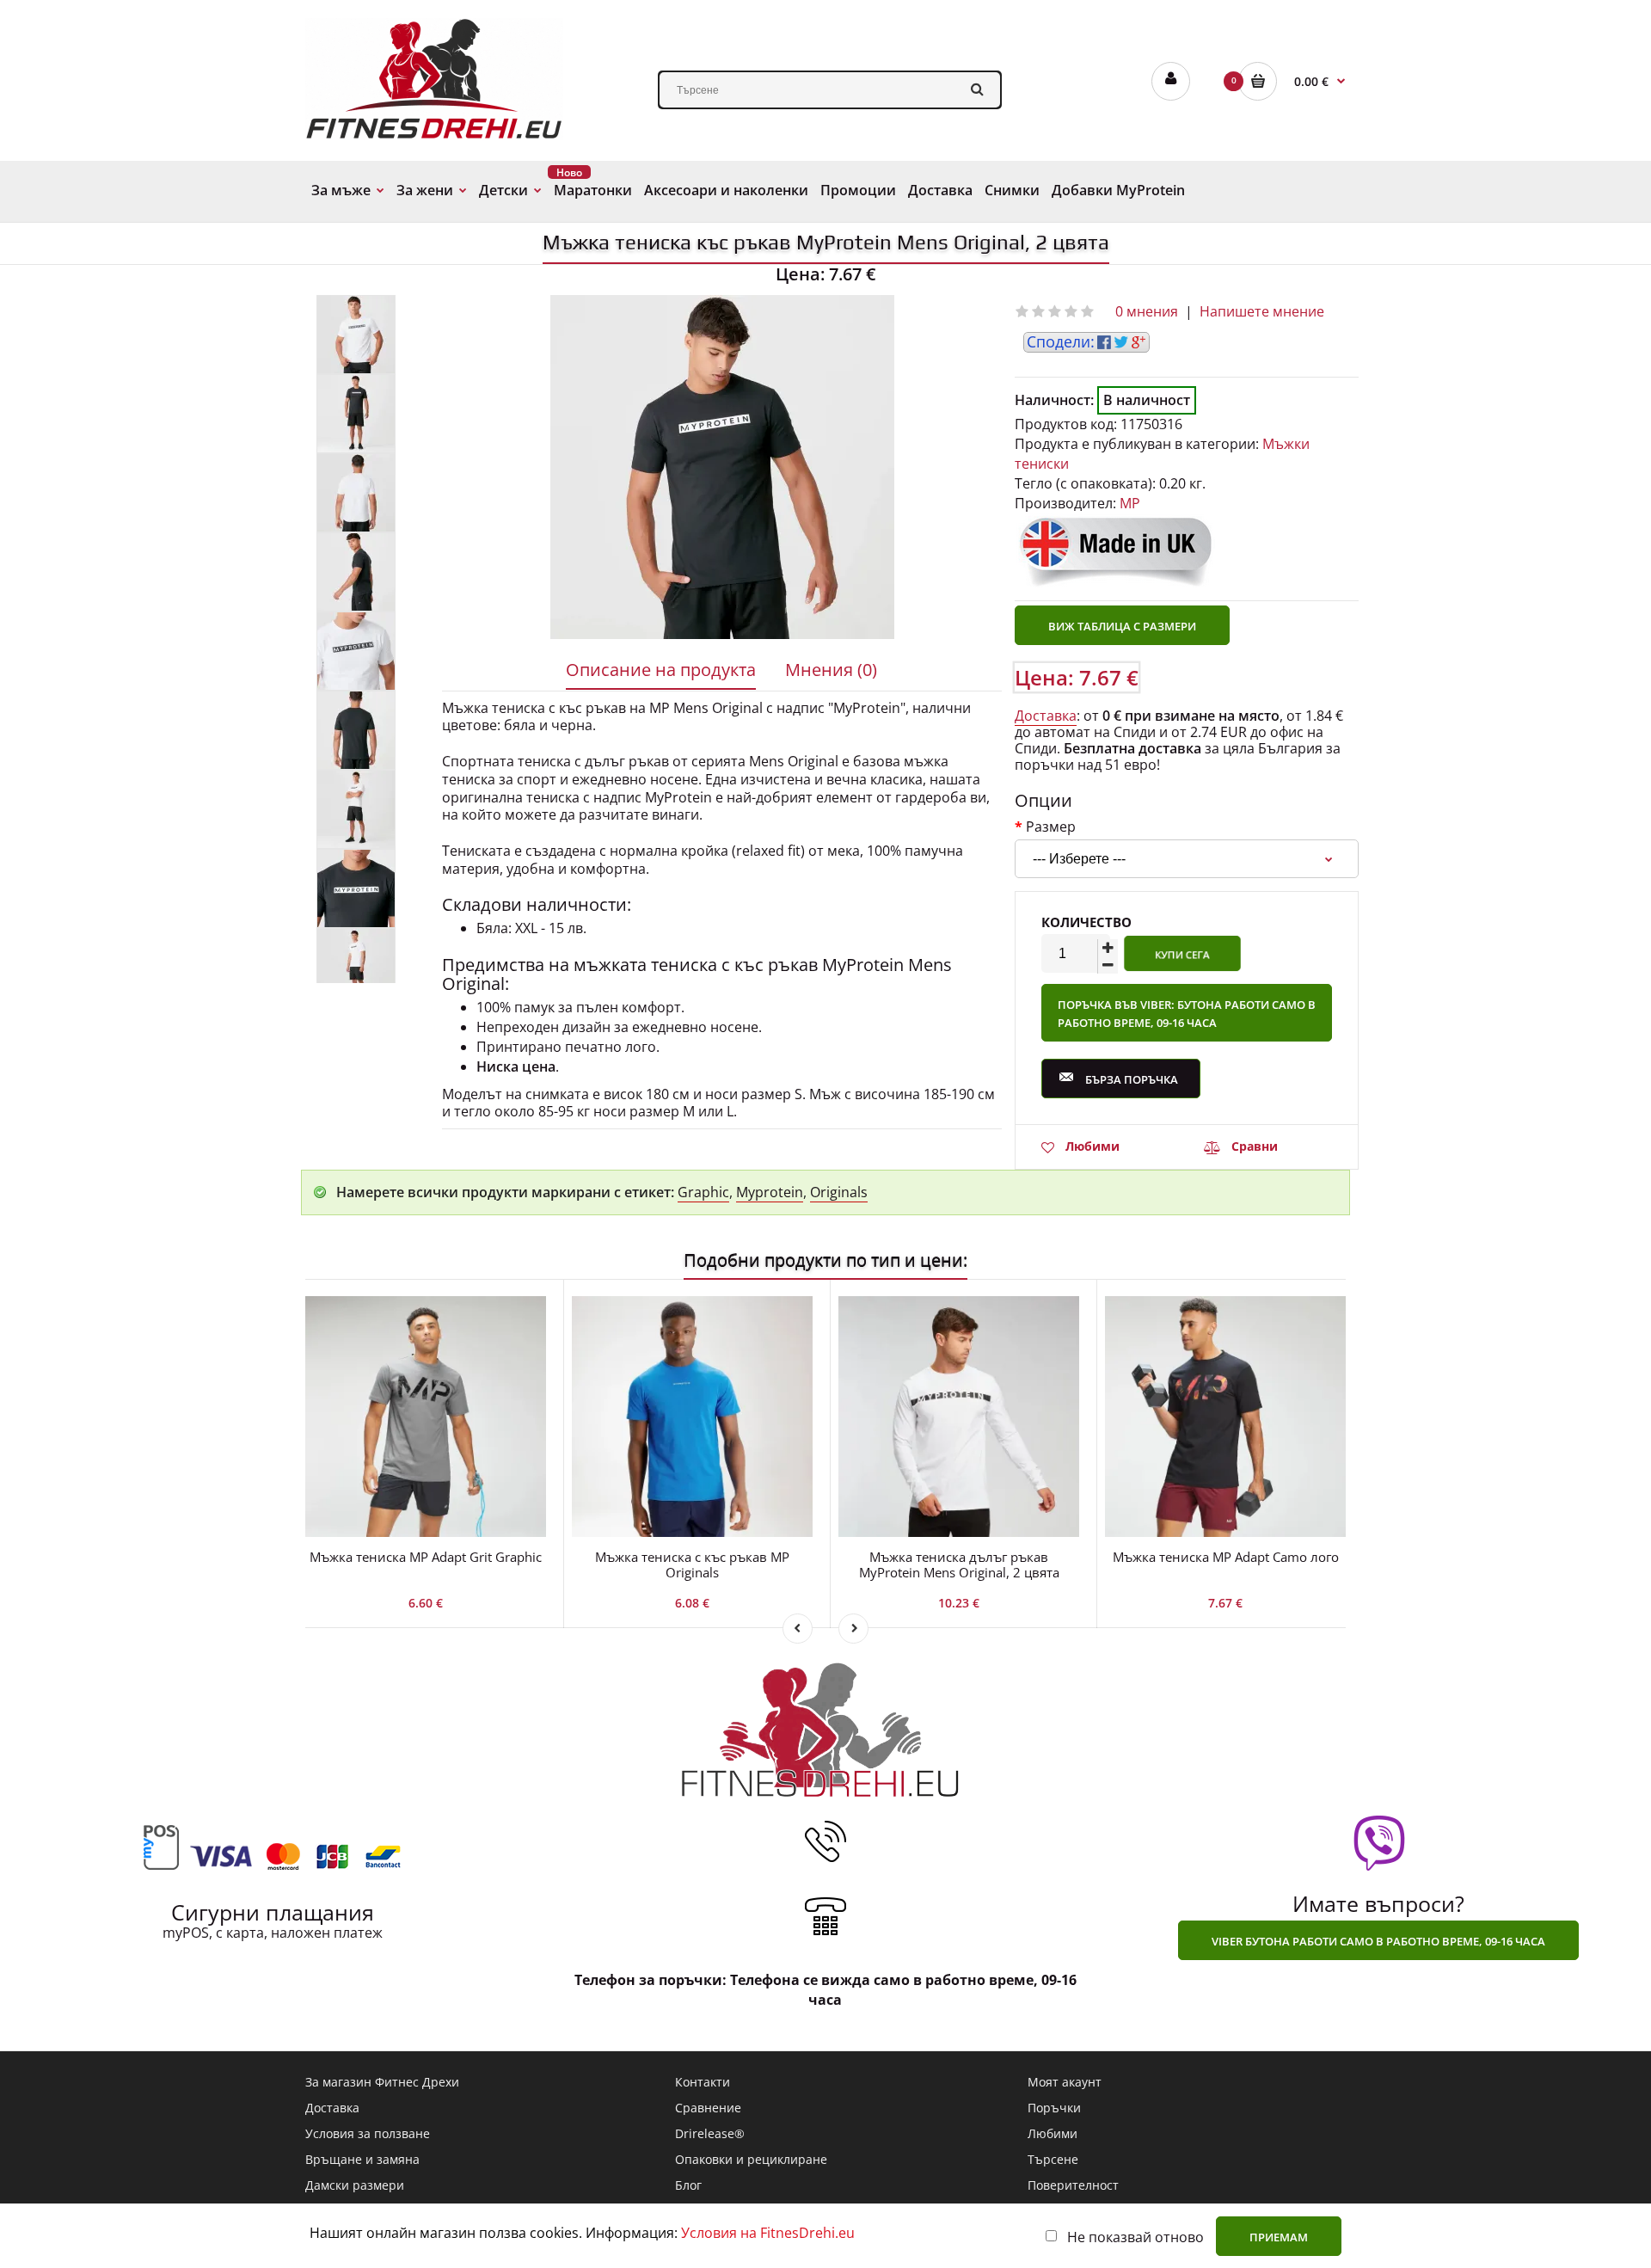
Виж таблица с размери (1122, 626)
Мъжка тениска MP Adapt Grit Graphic (426, 1557)
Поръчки (1054, 2108)
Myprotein (770, 1192)
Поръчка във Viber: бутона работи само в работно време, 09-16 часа (1187, 1014)
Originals (839, 1192)
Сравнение (708, 2108)
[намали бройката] (1108, 965)
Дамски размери (355, 2185)
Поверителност (1073, 2185)
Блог (688, 2185)
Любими (1092, 1146)
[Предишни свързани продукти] (798, 1629)
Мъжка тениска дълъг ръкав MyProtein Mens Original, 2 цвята (959, 1564)
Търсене (1053, 2159)
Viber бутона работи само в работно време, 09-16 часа (1378, 1941)
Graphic (703, 1192)
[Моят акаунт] (1171, 81)
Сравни (1255, 1146)
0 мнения (1147, 311)
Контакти (703, 2082)
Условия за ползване (368, 2133)
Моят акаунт (1065, 2082)
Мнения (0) (831, 670)
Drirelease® (710, 2133)
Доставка (1046, 716)
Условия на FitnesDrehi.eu (768, 2233)
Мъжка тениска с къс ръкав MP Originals (692, 1564)
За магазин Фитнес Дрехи (382, 2082)
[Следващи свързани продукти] (853, 1629)
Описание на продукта (661, 670)
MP (1130, 503)
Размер (1051, 826)
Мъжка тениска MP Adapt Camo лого (1226, 1557)
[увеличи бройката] (1108, 948)
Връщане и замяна (362, 2159)
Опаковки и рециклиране (751, 2159)
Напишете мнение (1262, 311)
